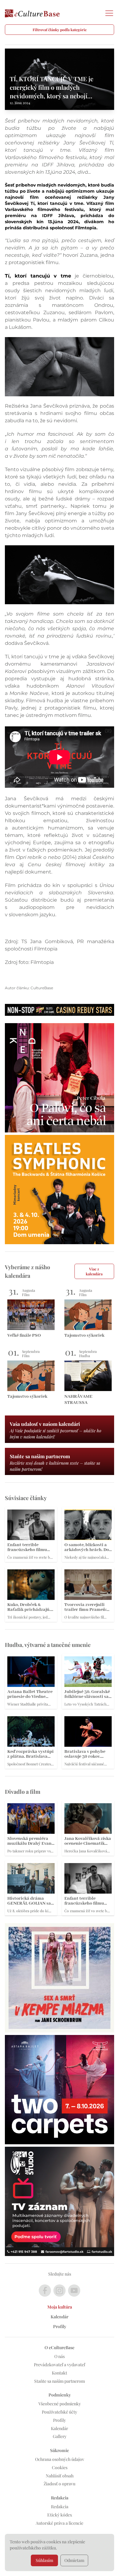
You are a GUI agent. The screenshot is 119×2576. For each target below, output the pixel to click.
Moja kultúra (60, 2307)
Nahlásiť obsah (60, 2476)
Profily (60, 2326)
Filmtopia (86, 228)
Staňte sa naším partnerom (60, 2381)
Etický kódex (60, 2515)
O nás (60, 2356)
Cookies (60, 2467)
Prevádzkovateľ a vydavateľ (60, 2365)
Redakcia (60, 2507)
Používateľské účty (60, 2412)
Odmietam (74, 2560)
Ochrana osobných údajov (60, 2459)
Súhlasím (44, 2560)
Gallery (60, 2436)
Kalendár (60, 2317)
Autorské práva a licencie (60, 2523)
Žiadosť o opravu (60, 2484)
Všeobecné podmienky (60, 2404)
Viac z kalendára (94, 1271)
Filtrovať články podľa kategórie (60, 30)
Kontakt (60, 2373)
